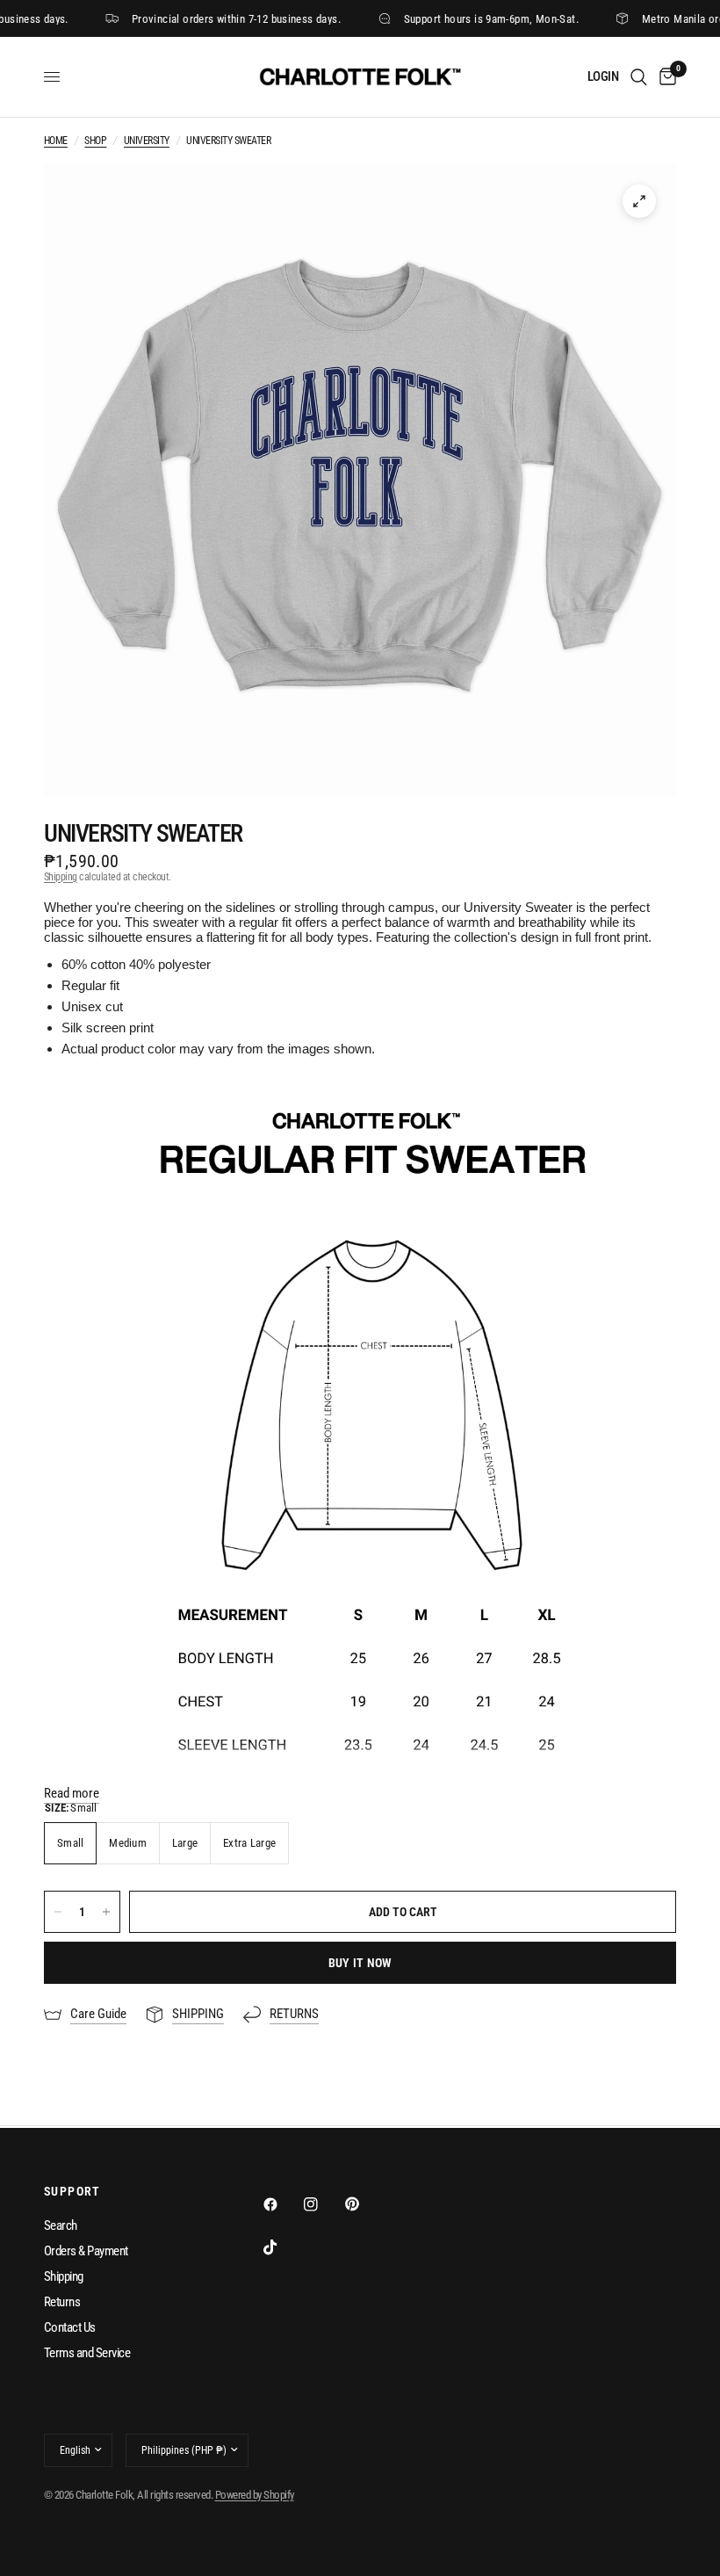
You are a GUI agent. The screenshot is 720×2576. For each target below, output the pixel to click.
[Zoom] (639, 201)
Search (61, 2225)
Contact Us (70, 2327)
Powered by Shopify (255, 2495)
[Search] (639, 77)
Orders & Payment (86, 2251)
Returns (62, 2302)
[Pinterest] (364, 2204)
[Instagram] (323, 2204)
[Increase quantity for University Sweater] (106, 1912)
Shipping (61, 877)
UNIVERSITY (147, 141)
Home (56, 141)
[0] (665, 77)
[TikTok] (283, 2247)
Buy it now (360, 1963)
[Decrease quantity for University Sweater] (58, 1912)
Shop (95, 141)
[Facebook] (283, 2204)
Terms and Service (87, 2353)
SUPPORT (72, 2191)
